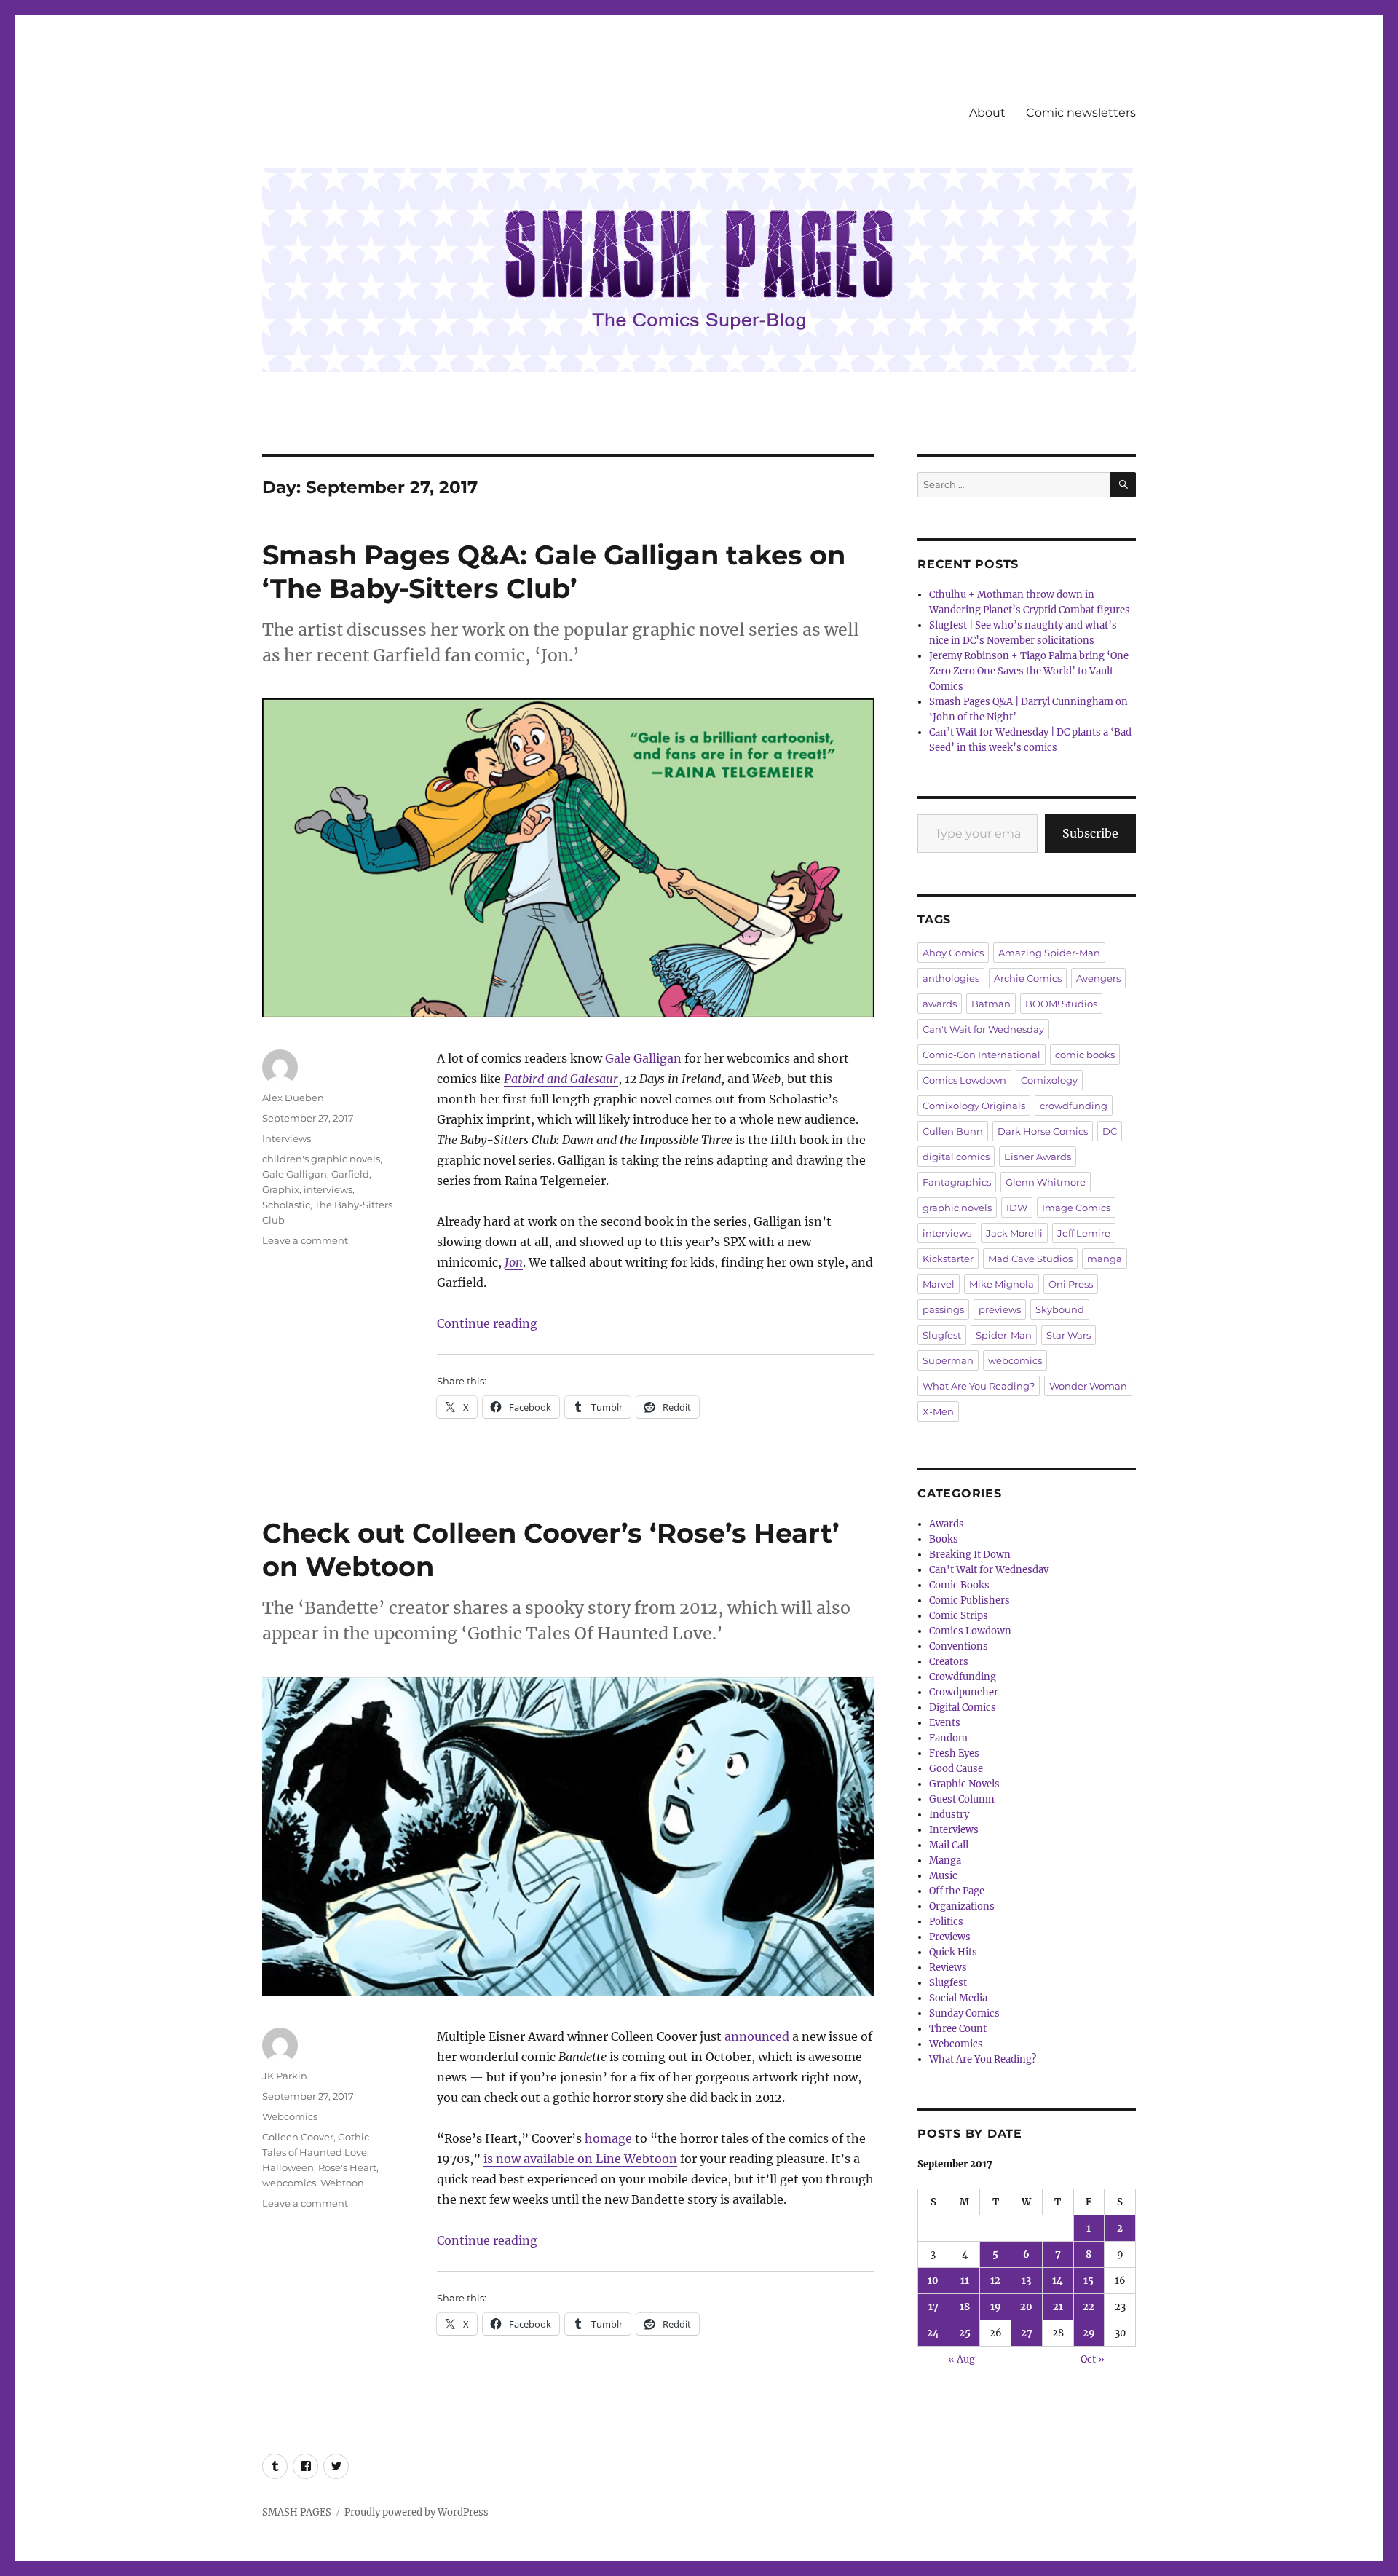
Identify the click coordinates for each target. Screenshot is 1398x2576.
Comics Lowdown (964, 1080)
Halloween (288, 2167)
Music (943, 1876)
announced (757, 2036)
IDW (1017, 1208)
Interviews (287, 1138)
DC (1110, 1131)
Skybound (1060, 1309)
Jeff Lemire (1084, 1233)
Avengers (1098, 978)
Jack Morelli (1014, 1233)
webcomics (289, 2183)
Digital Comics (963, 1708)
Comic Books (959, 1585)
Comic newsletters (1081, 113)
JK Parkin (285, 2076)
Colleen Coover (298, 2137)
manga (1105, 1259)
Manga (945, 1860)
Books (944, 1539)
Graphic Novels (964, 1784)
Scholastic (286, 1205)
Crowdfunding (963, 1677)
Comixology (1049, 1080)
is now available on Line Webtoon (580, 2159)
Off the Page (957, 1891)
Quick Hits (953, 1952)
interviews (328, 1189)
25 (965, 2333)
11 (965, 2281)
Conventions (959, 1646)
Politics (946, 1922)
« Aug (961, 2359)
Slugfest (942, 1335)
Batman (991, 1004)
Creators (949, 1662)
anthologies (951, 978)
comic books (1085, 1055)
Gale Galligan (643, 1058)
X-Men (938, 1411)
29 (1089, 2333)
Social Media (958, 1998)
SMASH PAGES (297, 2512)
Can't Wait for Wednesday (983, 1029)
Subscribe (1090, 833)
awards (940, 1004)
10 (933, 2281)
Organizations (962, 1906)
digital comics (956, 1157)
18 (965, 2307)
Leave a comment (305, 1240)
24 (933, 2333)
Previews (950, 1937)
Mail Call (949, 1845)
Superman (948, 1360)
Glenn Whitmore (1046, 1182)
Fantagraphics (957, 1182)
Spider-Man (1004, 1335)
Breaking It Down (970, 1555)
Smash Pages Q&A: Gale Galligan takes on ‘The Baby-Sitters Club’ (554, 571)
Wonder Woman (1088, 1386)
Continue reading (487, 1323)
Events (945, 1723)
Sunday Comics (964, 2013)
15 (1089, 2281)
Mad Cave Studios (1030, 1259)
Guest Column (962, 1799)
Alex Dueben (293, 1098)
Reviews (948, 1968)
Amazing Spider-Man (1049, 953)
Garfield (350, 1174)
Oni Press (1071, 1284)
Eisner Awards (1038, 1157)
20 (1026, 2307)
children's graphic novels (321, 1159)
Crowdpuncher (964, 1692)
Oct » (1093, 2359)
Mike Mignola (1002, 1284)
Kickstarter (948, 1259)
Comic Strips (959, 1616)
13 (1026, 2281)
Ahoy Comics (953, 953)
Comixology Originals (974, 1106)
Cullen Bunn (953, 1131)
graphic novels (957, 1208)
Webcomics (290, 2116)
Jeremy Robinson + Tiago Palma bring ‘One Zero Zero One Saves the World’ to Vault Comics (1029, 671)
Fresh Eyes (954, 1753)
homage (608, 2138)
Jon (514, 1262)
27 (1027, 2333)
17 (933, 2307)
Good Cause (956, 1769)
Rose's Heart (347, 2167)
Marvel (939, 1284)
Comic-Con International (982, 1055)
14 (1058, 2281)
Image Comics (1076, 1208)
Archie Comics (1028, 978)
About (987, 113)
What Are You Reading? (979, 1386)
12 (995, 2281)
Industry (949, 1815)
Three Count (958, 2029)
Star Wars (1069, 1335)
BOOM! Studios (1061, 1004)
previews (1000, 1309)
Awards (947, 1524)
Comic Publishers (969, 1600)
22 (1089, 2307)
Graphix (281, 1189)
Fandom (948, 1738)
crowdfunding (1074, 1106)
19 (996, 2307)
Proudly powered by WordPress (416, 2512)
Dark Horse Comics (1043, 1131)
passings (943, 1309)
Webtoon (342, 2183)
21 (1058, 2307)
